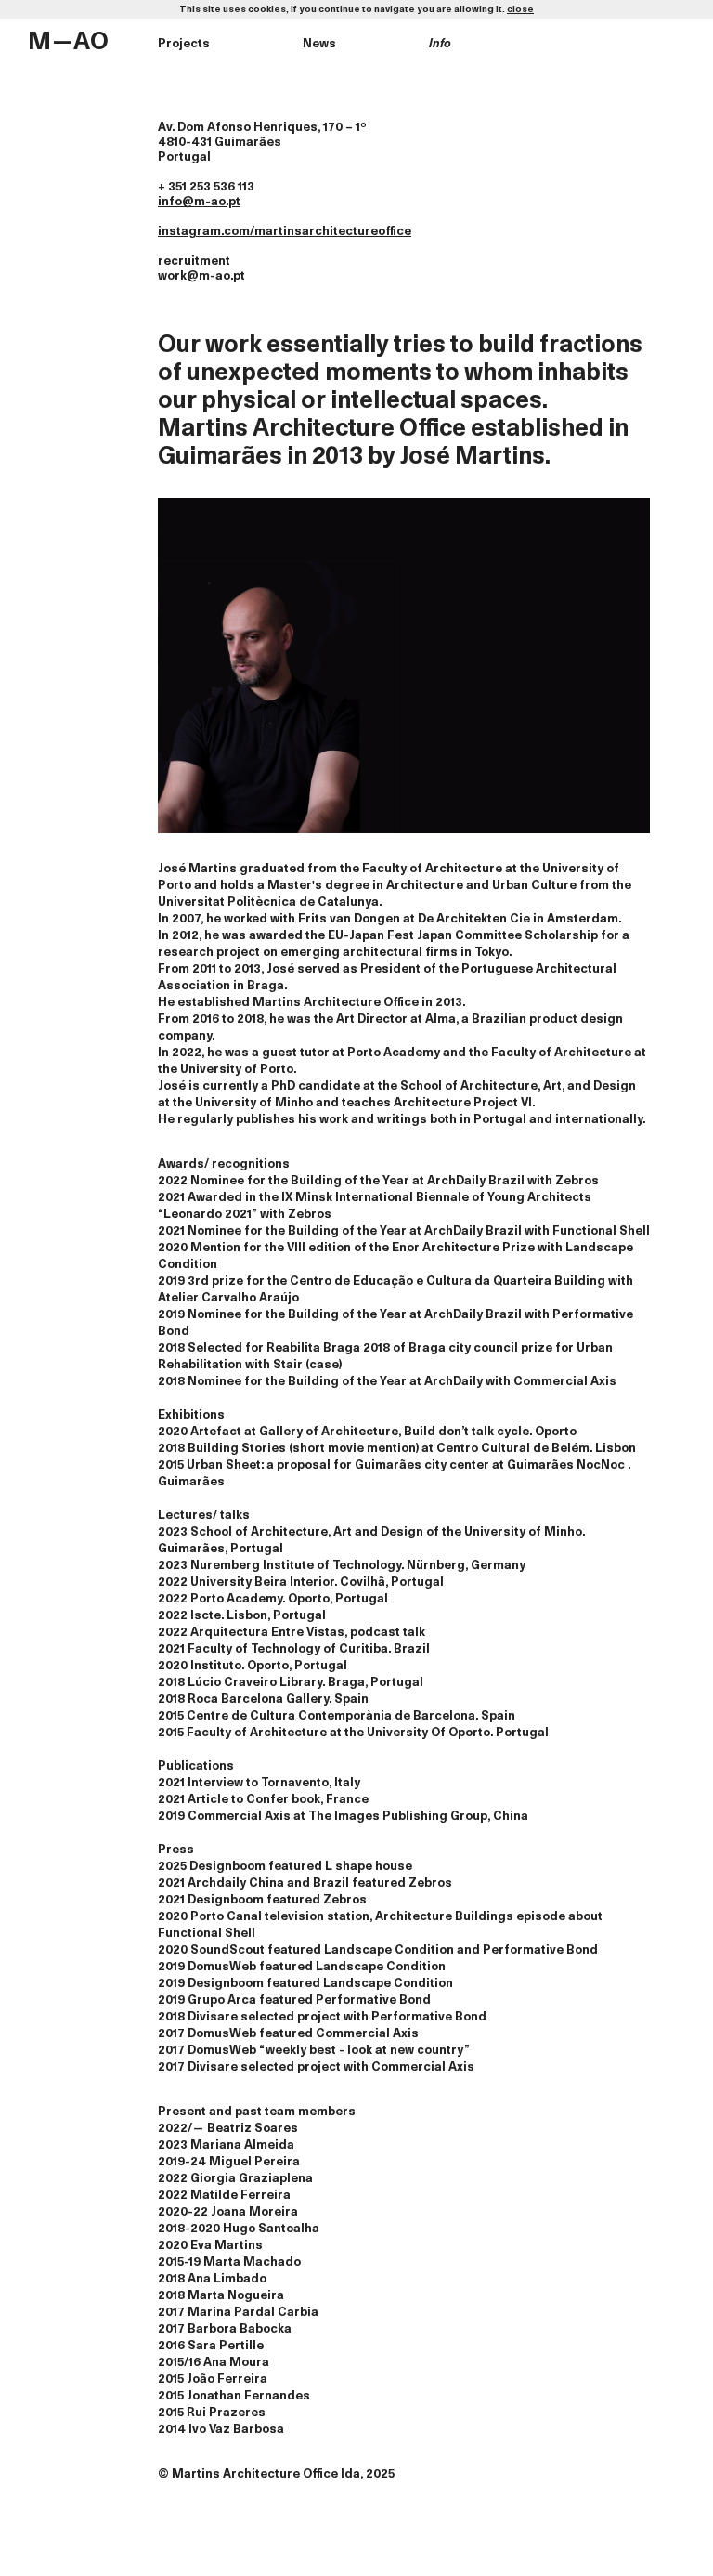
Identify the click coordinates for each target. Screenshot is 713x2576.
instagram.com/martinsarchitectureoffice (285, 232)
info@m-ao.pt (199, 202)
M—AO (68, 42)
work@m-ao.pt (201, 276)
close (520, 9)
